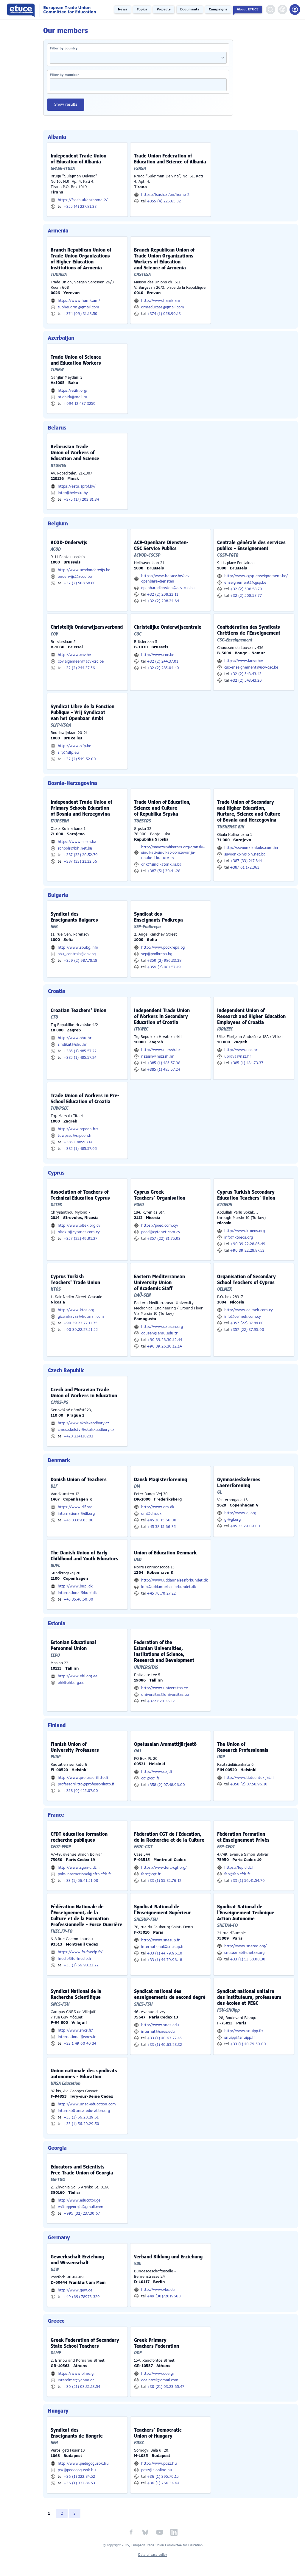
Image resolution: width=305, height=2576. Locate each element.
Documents (190, 9)
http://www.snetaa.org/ (245, 1946)
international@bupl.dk (77, 1593)
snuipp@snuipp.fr (240, 2038)
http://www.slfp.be (74, 746)
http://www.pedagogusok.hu (83, 2463)
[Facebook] (131, 2532)
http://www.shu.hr (75, 1038)
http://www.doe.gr (158, 2374)
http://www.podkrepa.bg (163, 947)
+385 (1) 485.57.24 (80, 1058)
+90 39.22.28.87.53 (247, 1250)
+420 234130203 (78, 1436)
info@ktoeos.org (239, 1237)
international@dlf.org (76, 1514)
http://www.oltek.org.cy (79, 1225)
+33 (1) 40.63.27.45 (164, 2038)
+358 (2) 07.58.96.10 (249, 1784)
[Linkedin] (174, 2532)
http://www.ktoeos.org (245, 1231)
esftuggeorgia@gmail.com (81, 2207)
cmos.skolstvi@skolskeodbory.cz (86, 1430)
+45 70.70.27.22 (161, 1593)
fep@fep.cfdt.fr (237, 1874)
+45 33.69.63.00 (78, 1520)
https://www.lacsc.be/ (244, 661)
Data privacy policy (153, 2555)
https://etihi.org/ (73, 391)
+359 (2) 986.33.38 (164, 961)
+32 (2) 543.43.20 (246, 680)
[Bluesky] (145, 2532)
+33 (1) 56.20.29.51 (81, 2117)
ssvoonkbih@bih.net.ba (245, 854)
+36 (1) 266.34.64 (163, 2483)
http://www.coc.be (158, 655)
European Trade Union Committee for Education (53, 9)
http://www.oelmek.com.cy (249, 1310)
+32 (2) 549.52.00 (80, 759)
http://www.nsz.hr (241, 1050)
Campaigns (218, 9)
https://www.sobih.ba (77, 842)
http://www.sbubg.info (78, 947)
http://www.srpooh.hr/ (78, 1129)
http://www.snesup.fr (160, 1940)
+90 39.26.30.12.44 (164, 1340)
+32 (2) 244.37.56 (79, 668)
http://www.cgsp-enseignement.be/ (256, 576)
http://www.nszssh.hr (161, 1050)
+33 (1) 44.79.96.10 (165, 1953)
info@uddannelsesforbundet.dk (169, 1587)
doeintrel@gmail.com (160, 2380)
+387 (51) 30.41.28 (164, 871)
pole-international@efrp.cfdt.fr (84, 1874)
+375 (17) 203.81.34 (81, 499)
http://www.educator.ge (79, 2200)
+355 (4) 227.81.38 (80, 207)
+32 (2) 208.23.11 (162, 594)
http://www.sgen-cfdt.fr (79, 1868)
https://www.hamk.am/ (79, 301)
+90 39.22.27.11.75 (80, 1323)
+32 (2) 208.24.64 (163, 601)
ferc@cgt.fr (151, 1874)
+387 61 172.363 (245, 867)
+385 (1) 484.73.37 (247, 1063)
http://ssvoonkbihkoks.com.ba (251, 848)
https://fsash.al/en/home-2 (165, 195)
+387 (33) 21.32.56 (80, 861)
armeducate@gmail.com (163, 307)
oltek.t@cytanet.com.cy (79, 1232)
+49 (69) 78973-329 (82, 2297)
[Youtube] (160, 2532)
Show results (66, 104)
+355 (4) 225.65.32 (164, 201)
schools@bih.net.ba (75, 848)
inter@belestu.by (73, 493)
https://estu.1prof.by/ (77, 486)
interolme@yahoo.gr (76, 2380)
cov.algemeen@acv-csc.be (81, 661)
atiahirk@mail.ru (73, 397)
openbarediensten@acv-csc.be (168, 588)
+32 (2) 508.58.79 (246, 589)
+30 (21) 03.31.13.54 (82, 2387)
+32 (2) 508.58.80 (80, 583)
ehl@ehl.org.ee (71, 1683)
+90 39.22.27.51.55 (81, 1330)
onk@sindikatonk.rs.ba (161, 864)
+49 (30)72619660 (164, 2296)
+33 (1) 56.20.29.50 (81, 2124)
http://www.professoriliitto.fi (83, 1778)
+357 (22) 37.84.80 (247, 1323)
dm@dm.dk (151, 1514)
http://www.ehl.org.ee (78, 1676)
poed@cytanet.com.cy (161, 1232)
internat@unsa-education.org (84, 2111)
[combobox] (221, 58)
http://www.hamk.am (161, 301)
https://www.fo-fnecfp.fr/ (80, 1952)
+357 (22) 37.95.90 (247, 1330)
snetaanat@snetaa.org (244, 1953)
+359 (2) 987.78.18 (80, 961)
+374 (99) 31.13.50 (80, 314)
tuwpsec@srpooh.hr (75, 1136)
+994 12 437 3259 (80, 404)
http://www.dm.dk (158, 1507)
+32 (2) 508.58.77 (246, 596)
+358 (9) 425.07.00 (81, 1791)
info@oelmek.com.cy (243, 1317)
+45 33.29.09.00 (245, 1526)
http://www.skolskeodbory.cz (83, 1423)
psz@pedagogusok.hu (77, 2470)
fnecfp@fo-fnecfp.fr (75, 1959)
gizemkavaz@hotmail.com (81, 1317)
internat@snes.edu (158, 2032)
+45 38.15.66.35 (161, 1527)
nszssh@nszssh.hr (157, 1056)
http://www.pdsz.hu (159, 2463)
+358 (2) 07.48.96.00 (166, 1785)
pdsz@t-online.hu (157, 2470)
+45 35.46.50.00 (78, 1599)
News (123, 9)
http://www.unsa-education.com (87, 2104)
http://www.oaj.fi (157, 1772)
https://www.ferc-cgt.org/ (164, 1868)
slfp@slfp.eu (68, 752)
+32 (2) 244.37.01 (162, 661)
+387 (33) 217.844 (246, 861)
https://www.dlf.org (75, 1507)
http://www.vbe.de (158, 2290)
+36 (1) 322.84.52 (79, 2477)
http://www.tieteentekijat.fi (249, 1778)
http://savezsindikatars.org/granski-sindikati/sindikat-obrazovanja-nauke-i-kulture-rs (173, 853)
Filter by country (64, 48)
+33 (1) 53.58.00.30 (248, 1959)
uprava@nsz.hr (238, 1056)
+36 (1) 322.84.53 (79, 2483)
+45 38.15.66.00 (162, 1520)
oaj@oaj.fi (150, 1778)
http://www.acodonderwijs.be (84, 570)
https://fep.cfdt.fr (240, 1868)
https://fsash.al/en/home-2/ (83, 200)
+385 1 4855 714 (78, 1142)
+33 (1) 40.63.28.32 (164, 2045)
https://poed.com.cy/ (160, 1225)
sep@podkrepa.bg (157, 954)
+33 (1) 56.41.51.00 (81, 1881)
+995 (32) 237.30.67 (82, 2213)
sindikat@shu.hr (72, 1045)
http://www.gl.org (240, 1513)
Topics (142, 9)
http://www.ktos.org (76, 1310)
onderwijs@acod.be (75, 577)
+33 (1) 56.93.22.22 (81, 1965)
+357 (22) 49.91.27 (80, 1239)
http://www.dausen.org (162, 1327)
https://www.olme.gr (76, 2374)
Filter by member (64, 75)
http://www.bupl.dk (75, 1586)
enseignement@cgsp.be (245, 583)
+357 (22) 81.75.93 (164, 1239)
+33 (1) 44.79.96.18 (164, 1960)
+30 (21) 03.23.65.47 (166, 2387)
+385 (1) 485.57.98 (164, 1063)
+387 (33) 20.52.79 (81, 855)
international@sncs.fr (77, 2037)
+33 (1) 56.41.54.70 (247, 1881)
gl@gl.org (232, 1520)
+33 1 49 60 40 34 (80, 2043)
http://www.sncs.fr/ (75, 2030)
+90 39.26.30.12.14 (164, 1346)
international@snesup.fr (162, 1947)
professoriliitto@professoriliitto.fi (86, 1784)
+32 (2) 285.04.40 (163, 668)
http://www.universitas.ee (165, 1688)
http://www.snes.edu (160, 2025)
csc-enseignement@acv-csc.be (251, 667)
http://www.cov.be (74, 655)
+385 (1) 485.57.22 (80, 1051)
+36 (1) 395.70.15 (163, 2477)
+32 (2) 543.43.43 (246, 674)
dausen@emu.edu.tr (159, 1333)
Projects (164, 9)
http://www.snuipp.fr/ (244, 2031)
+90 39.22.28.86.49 (248, 1244)
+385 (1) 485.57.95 (80, 1149)
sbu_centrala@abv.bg (77, 954)
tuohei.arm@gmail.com (78, 307)
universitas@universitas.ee (165, 1695)
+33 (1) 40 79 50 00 (248, 2044)
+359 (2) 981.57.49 (164, 967)
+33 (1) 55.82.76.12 (164, 1881)
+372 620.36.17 (161, 1701)
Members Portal (295, 10)
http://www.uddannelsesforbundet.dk (175, 1580)
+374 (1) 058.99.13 (164, 314)
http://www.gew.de (75, 2290)
